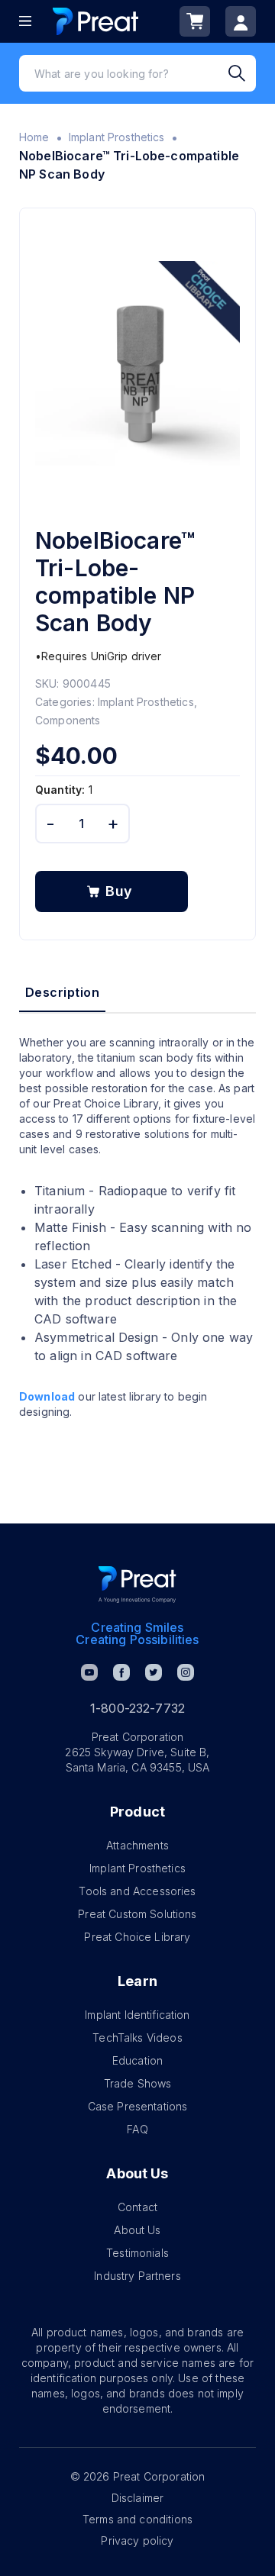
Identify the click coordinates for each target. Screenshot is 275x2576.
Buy (119, 891)
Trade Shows (138, 2083)
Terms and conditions (137, 2519)
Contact (137, 2207)
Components (68, 720)
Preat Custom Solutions (137, 1914)
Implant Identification (137, 2015)
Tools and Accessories (137, 1891)
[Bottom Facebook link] (121, 1672)
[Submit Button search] (242, 73)
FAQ (137, 2129)
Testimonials (137, 2253)
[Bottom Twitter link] (154, 1672)
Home (34, 137)
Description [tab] (62, 992)
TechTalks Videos (137, 2038)
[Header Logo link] (95, 21)
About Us (137, 2230)
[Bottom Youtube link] (89, 1672)
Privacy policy (137, 2541)
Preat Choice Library (137, 1937)
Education (137, 2060)
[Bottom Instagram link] (186, 1672)
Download (47, 1396)
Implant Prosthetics (117, 137)
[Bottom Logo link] (137, 1585)
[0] (195, 21)
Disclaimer (138, 2498)
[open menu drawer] (25, 21)
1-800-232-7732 (137, 1708)
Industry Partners (137, 2276)
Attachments (137, 1845)
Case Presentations (138, 2106)
